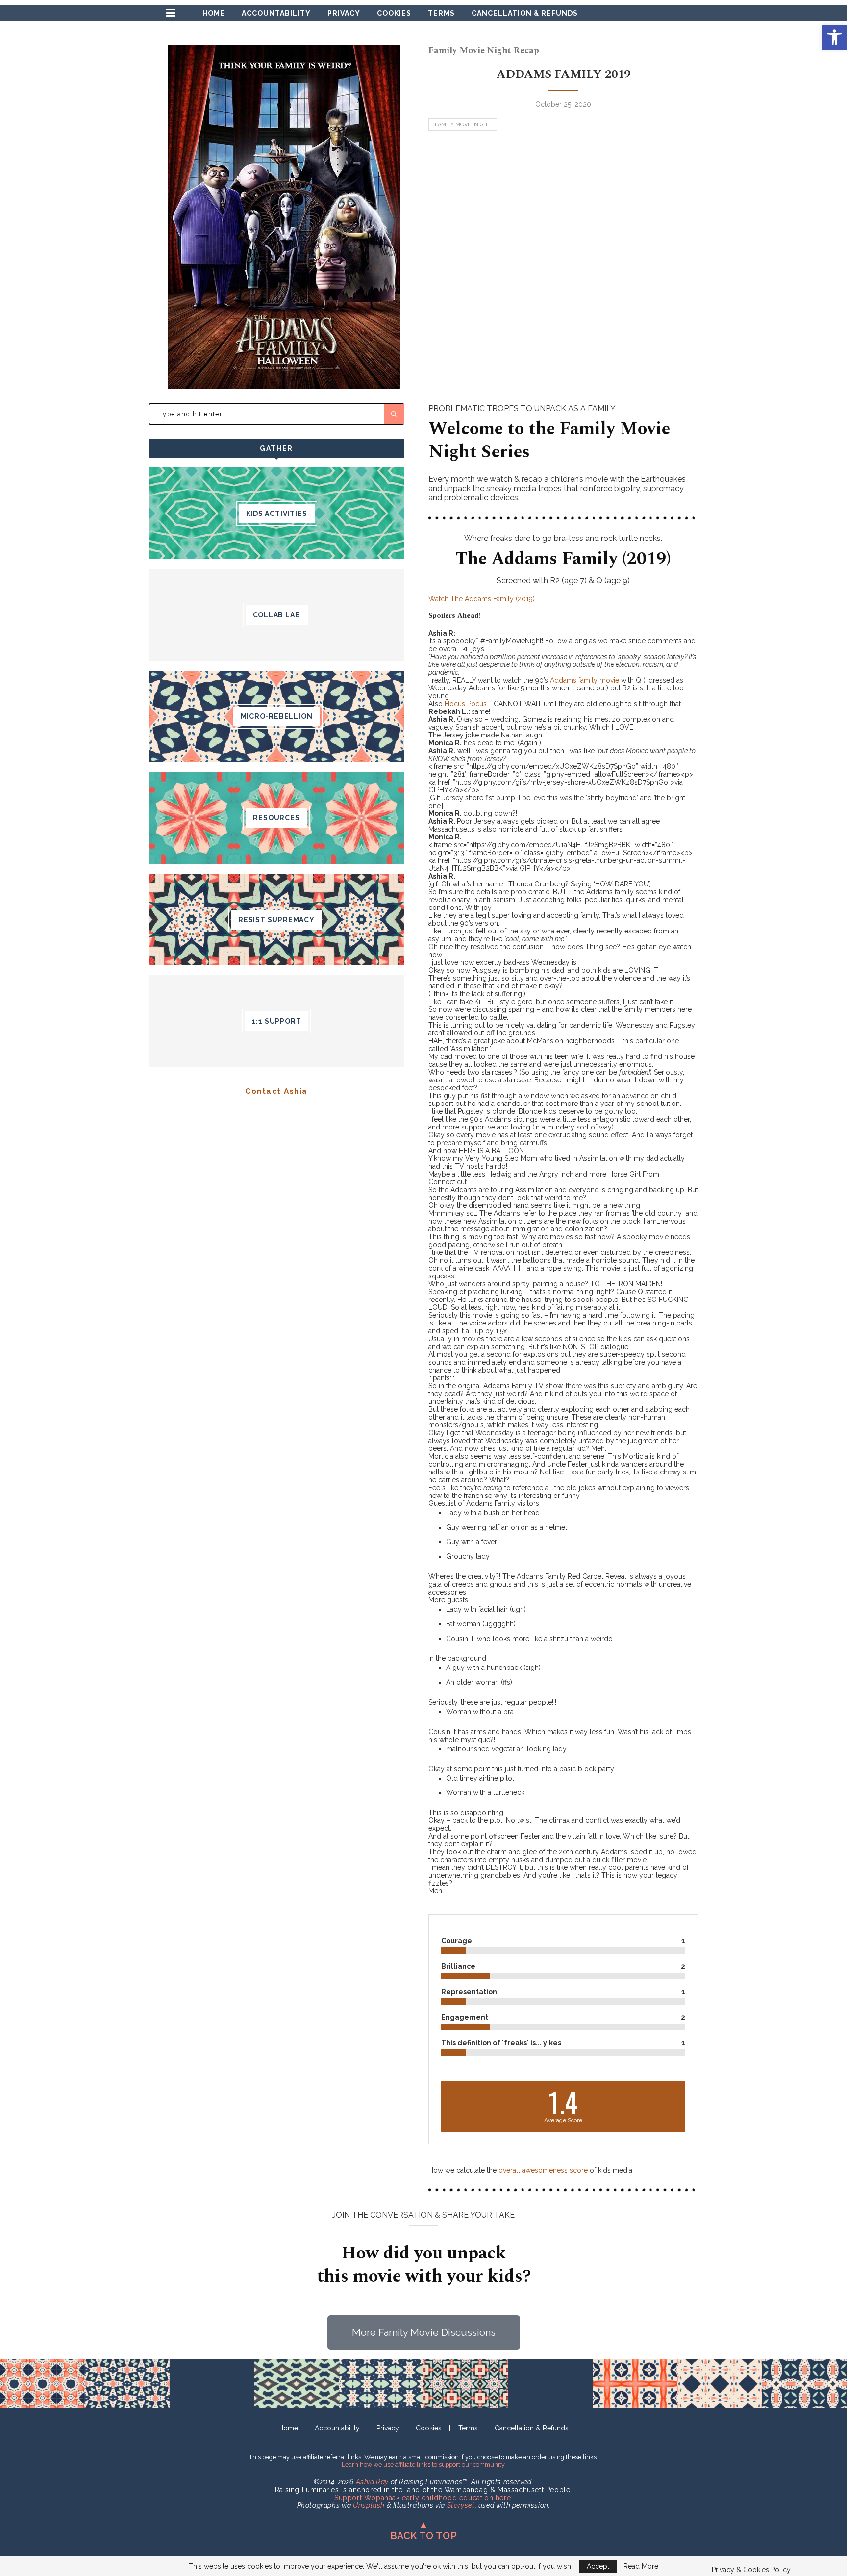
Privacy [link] (344, 13)
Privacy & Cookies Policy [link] (751, 2570)
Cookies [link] (394, 13)
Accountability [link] (276, 13)
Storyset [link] (461, 2505)
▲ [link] (424, 2525)
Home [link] (214, 13)
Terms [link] (441, 13)
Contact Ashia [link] (276, 1091)
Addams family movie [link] (585, 680)
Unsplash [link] (369, 2505)
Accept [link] (598, 2566)
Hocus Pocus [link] (466, 704)
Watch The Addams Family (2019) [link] (482, 599)
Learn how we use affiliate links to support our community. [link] (424, 2465)
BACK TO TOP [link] (424, 2536)
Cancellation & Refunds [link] (525, 13)
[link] (834, 37)
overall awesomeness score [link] (543, 2170)
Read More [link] (641, 2566)
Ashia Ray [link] (372, 2482)
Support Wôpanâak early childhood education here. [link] (423, 2498)
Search (394, 414)
